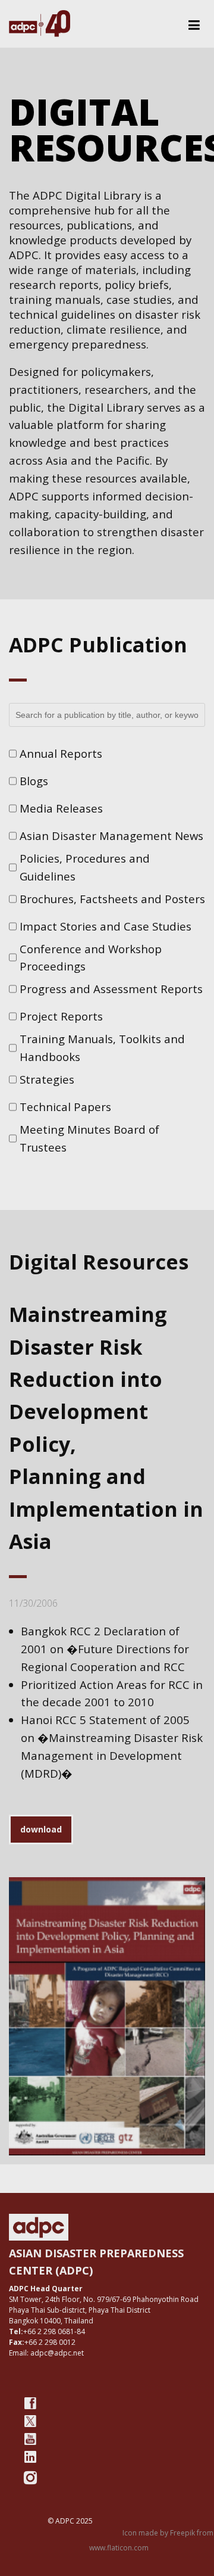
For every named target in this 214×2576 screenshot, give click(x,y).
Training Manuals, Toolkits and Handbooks (102, 1048)
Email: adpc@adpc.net (46, 2353)
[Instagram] (30, 2478)
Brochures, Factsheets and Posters (112, 899)
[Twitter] (30, 2421)
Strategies (47, 1079)
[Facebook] (30, 2403)
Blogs (34, 781)
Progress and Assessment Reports (111, 989)
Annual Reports (61, 753)
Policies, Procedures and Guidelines (85, 867)
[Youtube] (30, 2439)
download (41, 1829)
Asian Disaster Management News (111, 836)
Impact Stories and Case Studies (106, 926)
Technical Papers (65, 1107)
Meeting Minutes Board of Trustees (89, 1138)
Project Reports (61, 1016)
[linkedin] (30, 2457)
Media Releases (61, 808)
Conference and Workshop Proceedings (91, 958)
